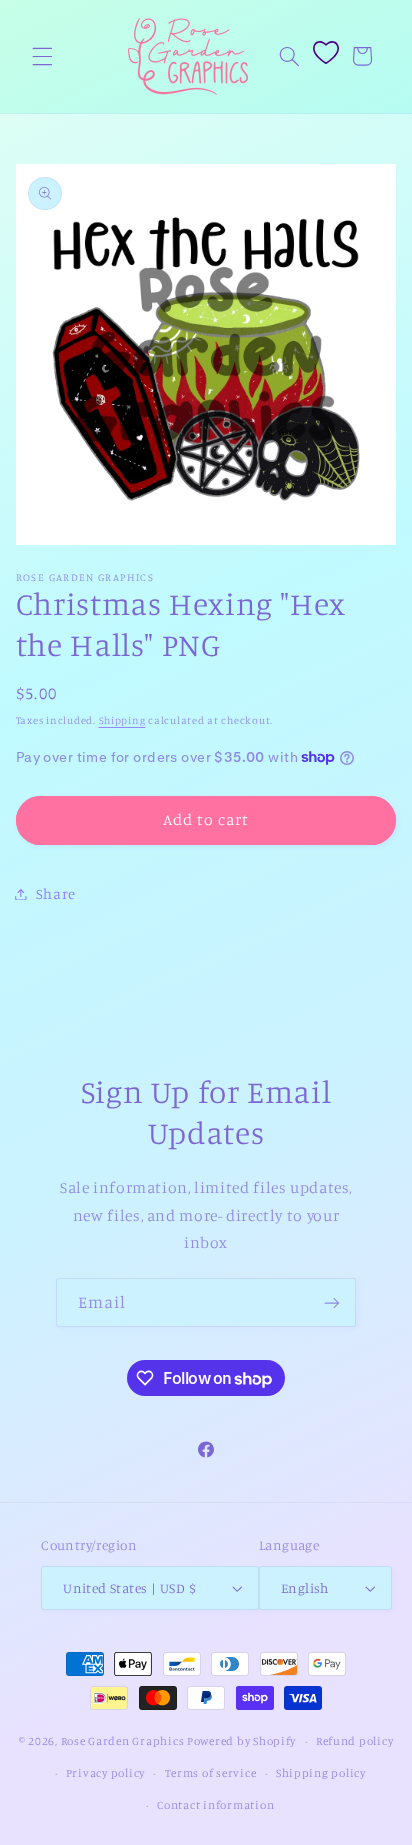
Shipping (122, 720)
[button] (42, 56)
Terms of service (211, 1773)
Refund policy (355, 1741)
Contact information (215, 1805)
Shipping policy (321, 1773)
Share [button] (56, 893)
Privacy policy (105, 1773)
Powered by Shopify (241, 1741)
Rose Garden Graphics (123, 1741)
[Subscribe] (332, 1302)
